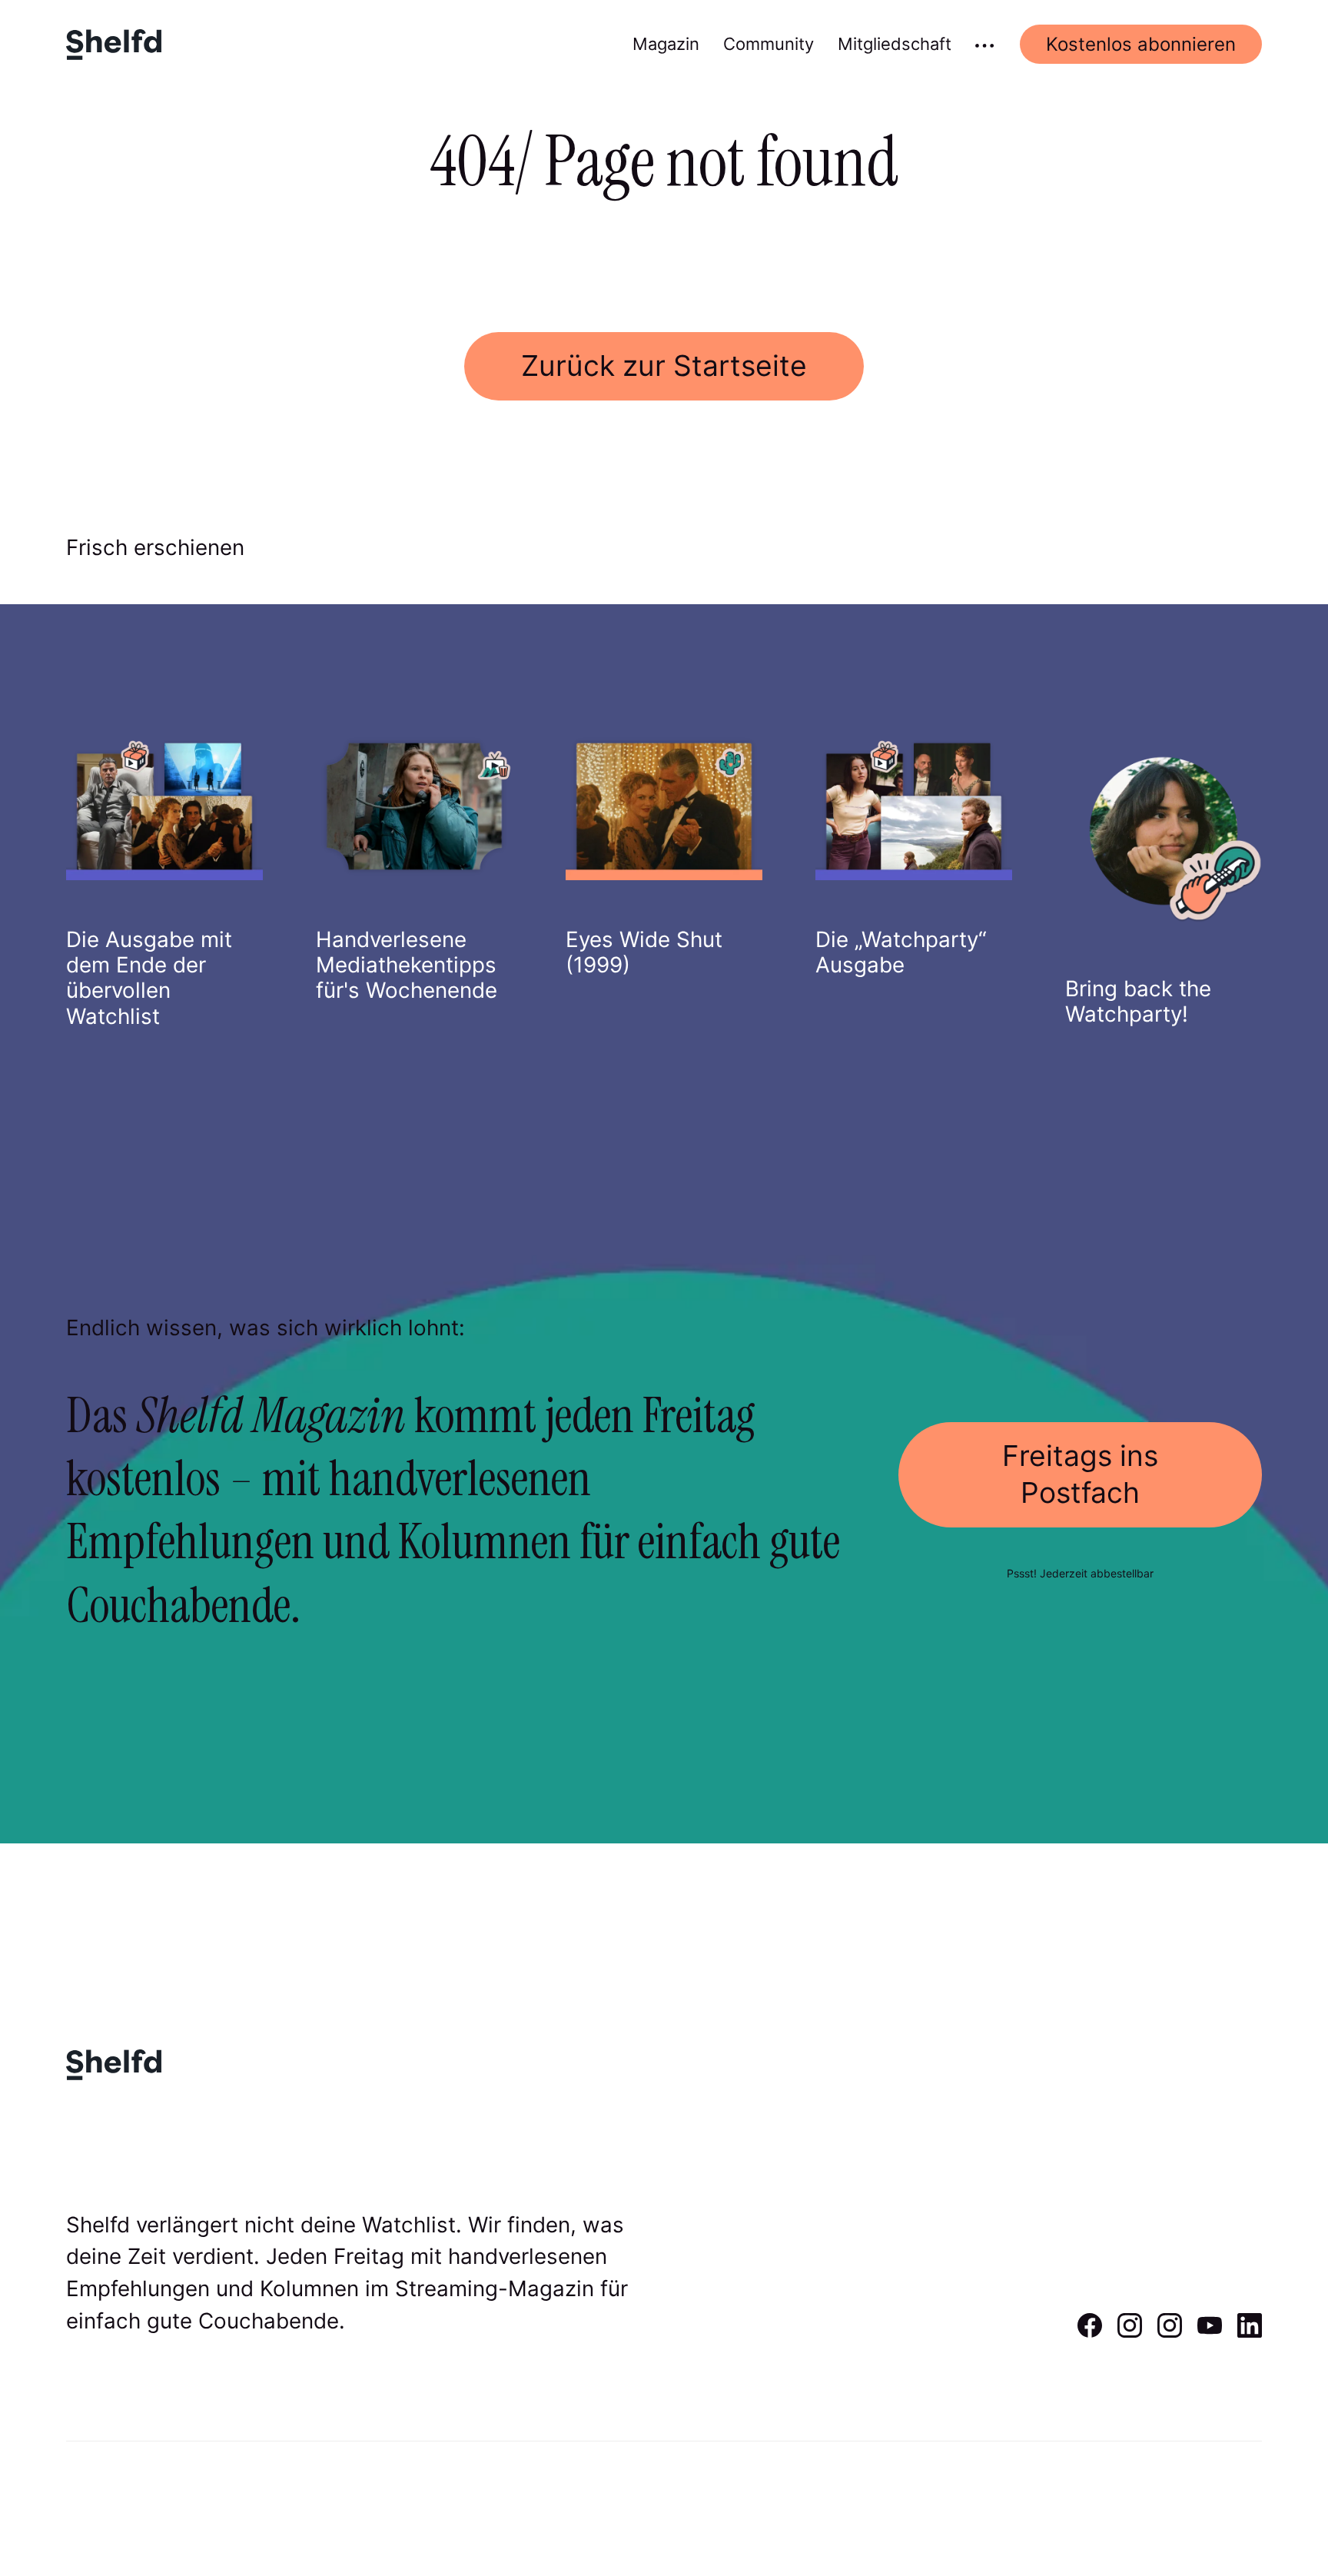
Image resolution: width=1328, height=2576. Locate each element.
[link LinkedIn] (1250, 2332)
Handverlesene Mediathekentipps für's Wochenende (407, 965)
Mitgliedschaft (895, 44)
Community (769, 44)
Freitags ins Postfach (1080, 1474)
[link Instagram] (1130, 2332)
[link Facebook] (1090, 2332)
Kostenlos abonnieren (1141, 44)
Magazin (666, 44)
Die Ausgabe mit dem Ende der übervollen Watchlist (149, 978)
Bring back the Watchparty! (1138, 1001)
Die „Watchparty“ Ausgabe (901, 952)
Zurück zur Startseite (664, 366)
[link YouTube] (1210, 2332)
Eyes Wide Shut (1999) (644, 952)
